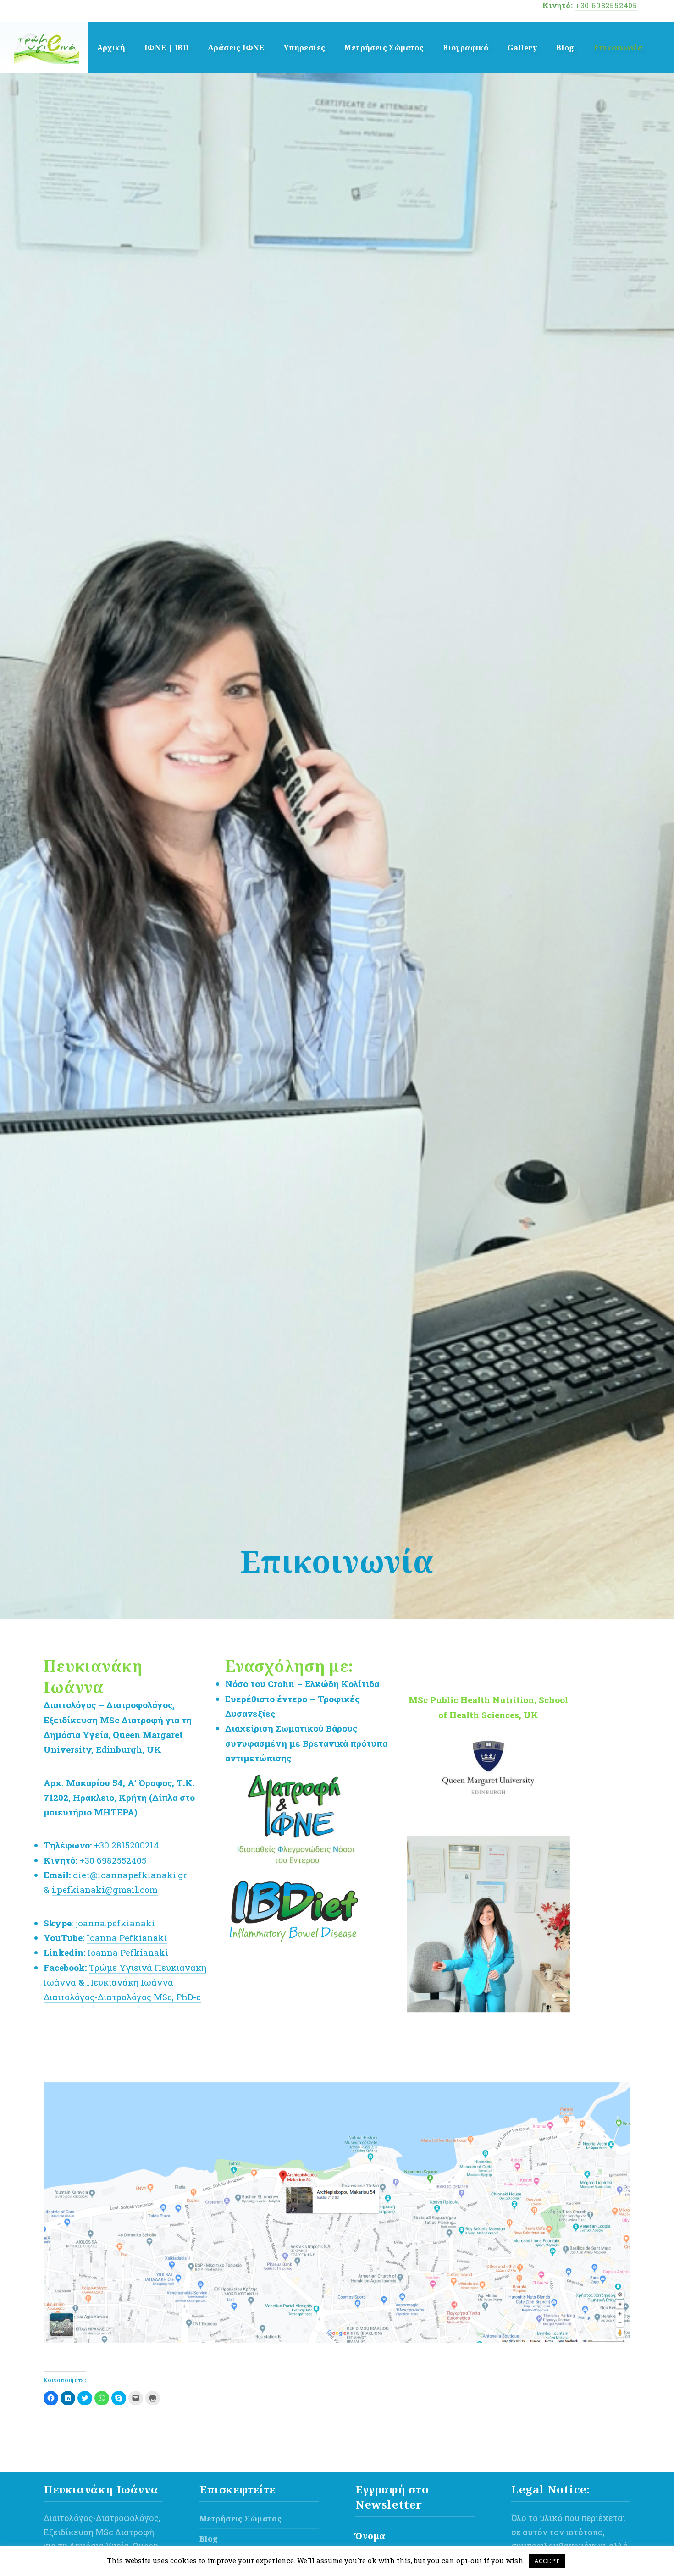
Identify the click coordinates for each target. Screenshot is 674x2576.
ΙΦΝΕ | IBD (166, 48)
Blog (565, 48)
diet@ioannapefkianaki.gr (130, 1875)
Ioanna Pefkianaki (127, 1938)
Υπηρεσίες (305, 48)
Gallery (522, 48)
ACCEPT (547, 2561)
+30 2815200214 (127, 1845)
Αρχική (111, 48)
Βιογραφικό (466, 48)
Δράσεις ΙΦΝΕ (236, 48)
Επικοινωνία (618, 48)
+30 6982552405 (606, 5)
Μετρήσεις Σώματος (384, 48)
